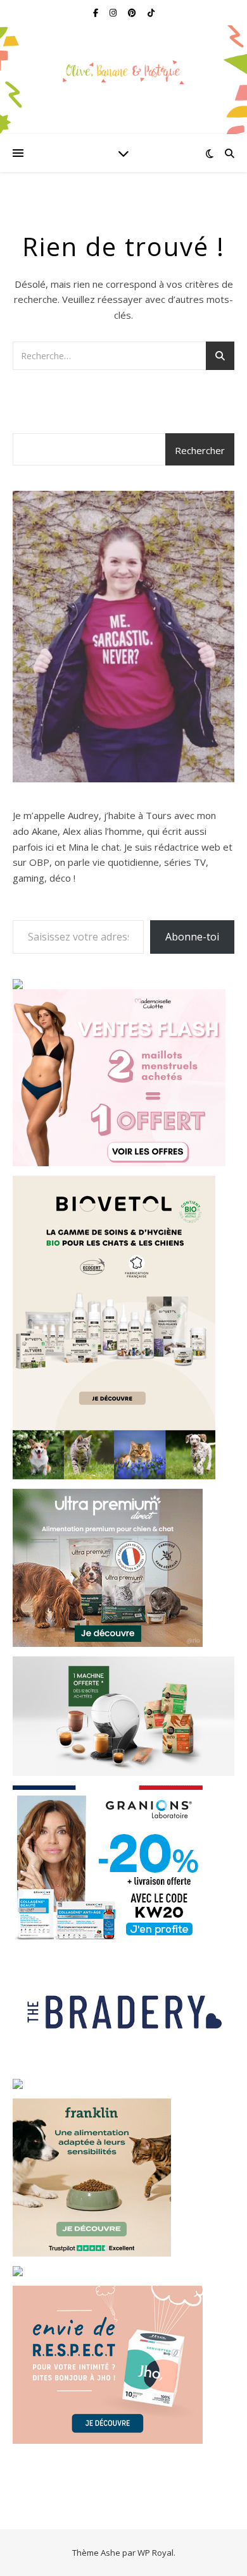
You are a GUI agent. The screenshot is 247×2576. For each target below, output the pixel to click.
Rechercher (200, 450)
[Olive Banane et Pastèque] (123, 72)
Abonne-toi (192, 937)
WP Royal (155, 2553)
